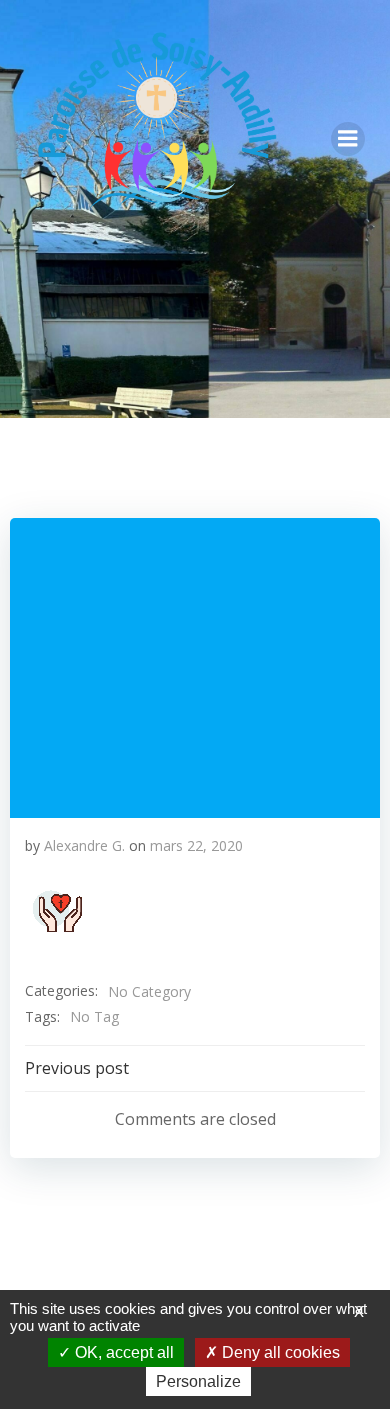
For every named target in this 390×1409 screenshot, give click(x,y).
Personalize (198, 1381)
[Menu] (348, 139)
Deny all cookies (279, 1352)
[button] (57, 911)
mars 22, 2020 (196, 845)
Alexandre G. (84, 845)
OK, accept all (122, 1352)
